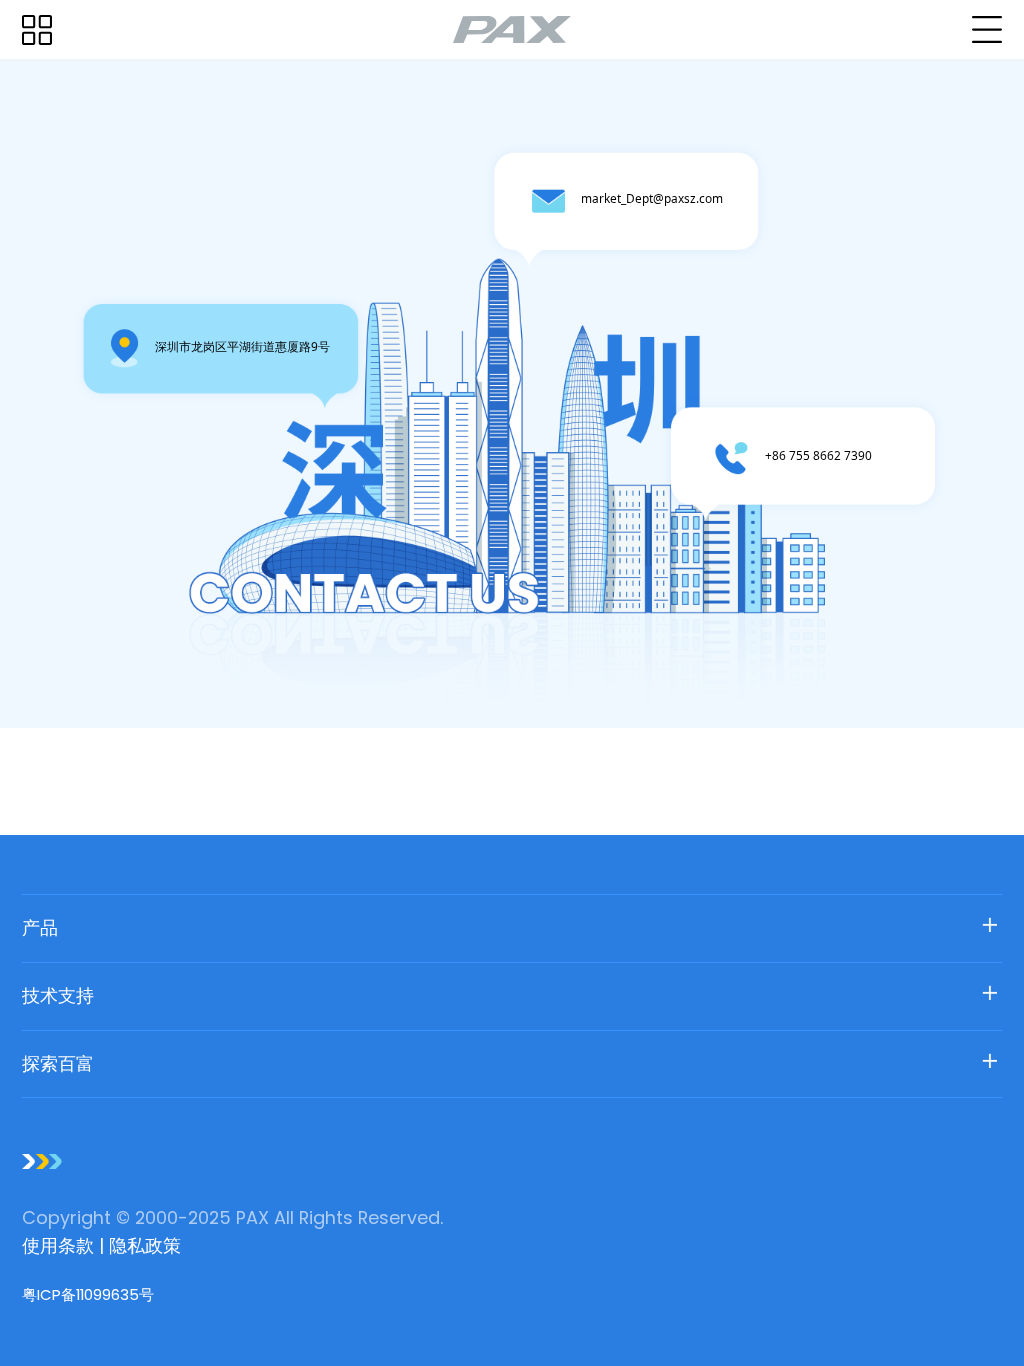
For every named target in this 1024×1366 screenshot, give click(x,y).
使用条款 (60, 1245)
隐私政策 (145, 1245)
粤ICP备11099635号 (88, 1294)
